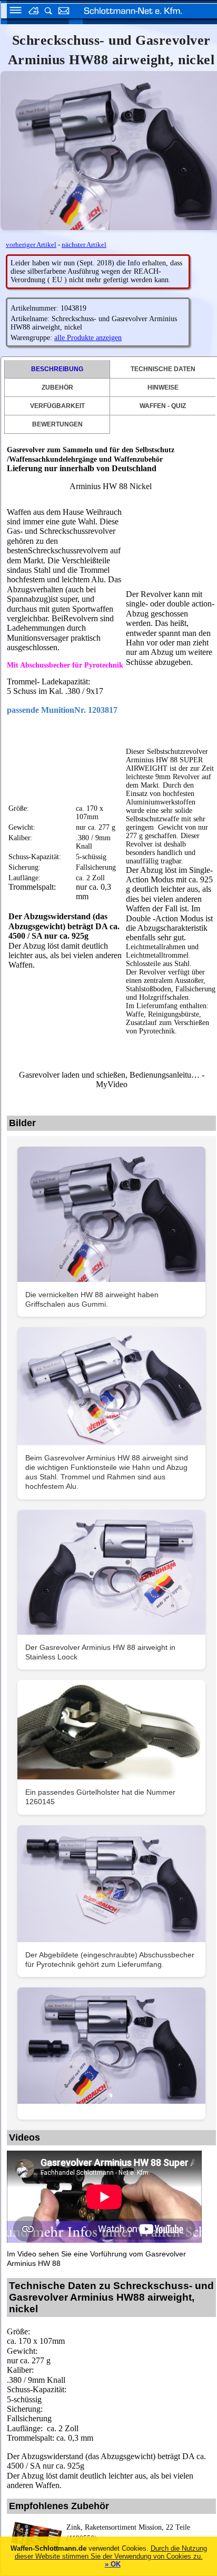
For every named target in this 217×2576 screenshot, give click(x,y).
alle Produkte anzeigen (88, 338)
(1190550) (128, 2533)
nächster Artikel (84, 245)
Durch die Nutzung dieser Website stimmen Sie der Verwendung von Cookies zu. (111, 2552)
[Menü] (12, 12)
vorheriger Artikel (31, 245)
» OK (113, 2564)
